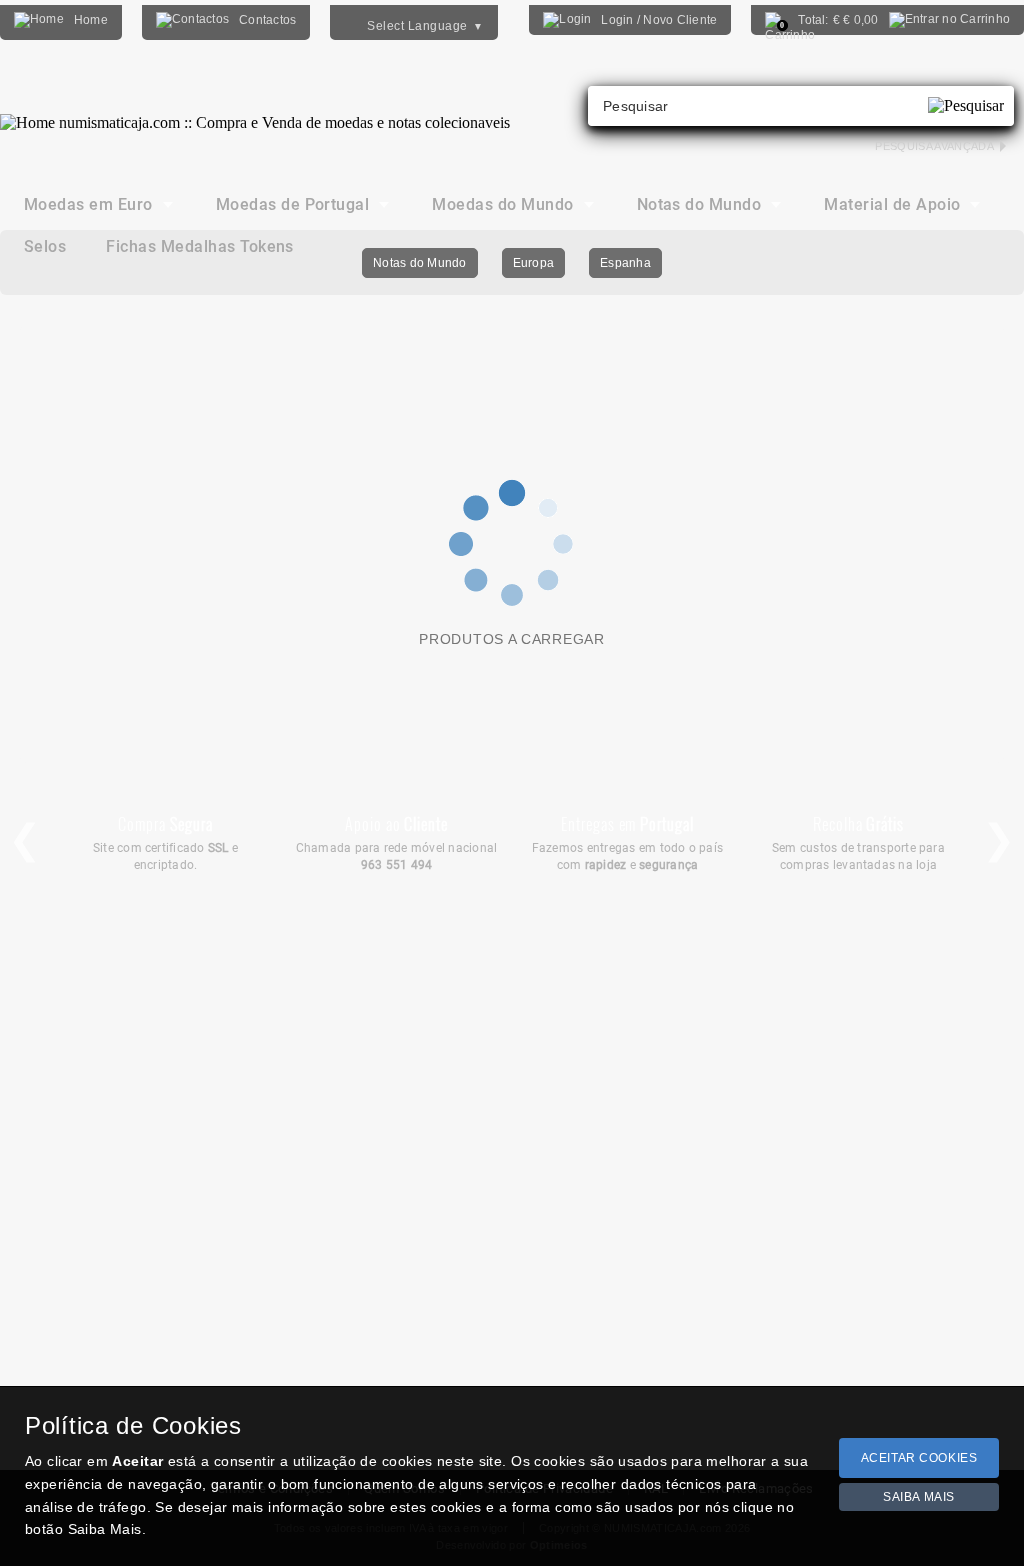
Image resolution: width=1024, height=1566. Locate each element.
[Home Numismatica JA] (255, 108)
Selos (45, 246)
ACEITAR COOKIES (919, 1458)
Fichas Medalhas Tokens (200, 246)
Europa (533, 263)
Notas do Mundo (419, 263)
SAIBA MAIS (919, 1497)
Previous (25, 840)
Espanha (625, 263)
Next (999, 840)
